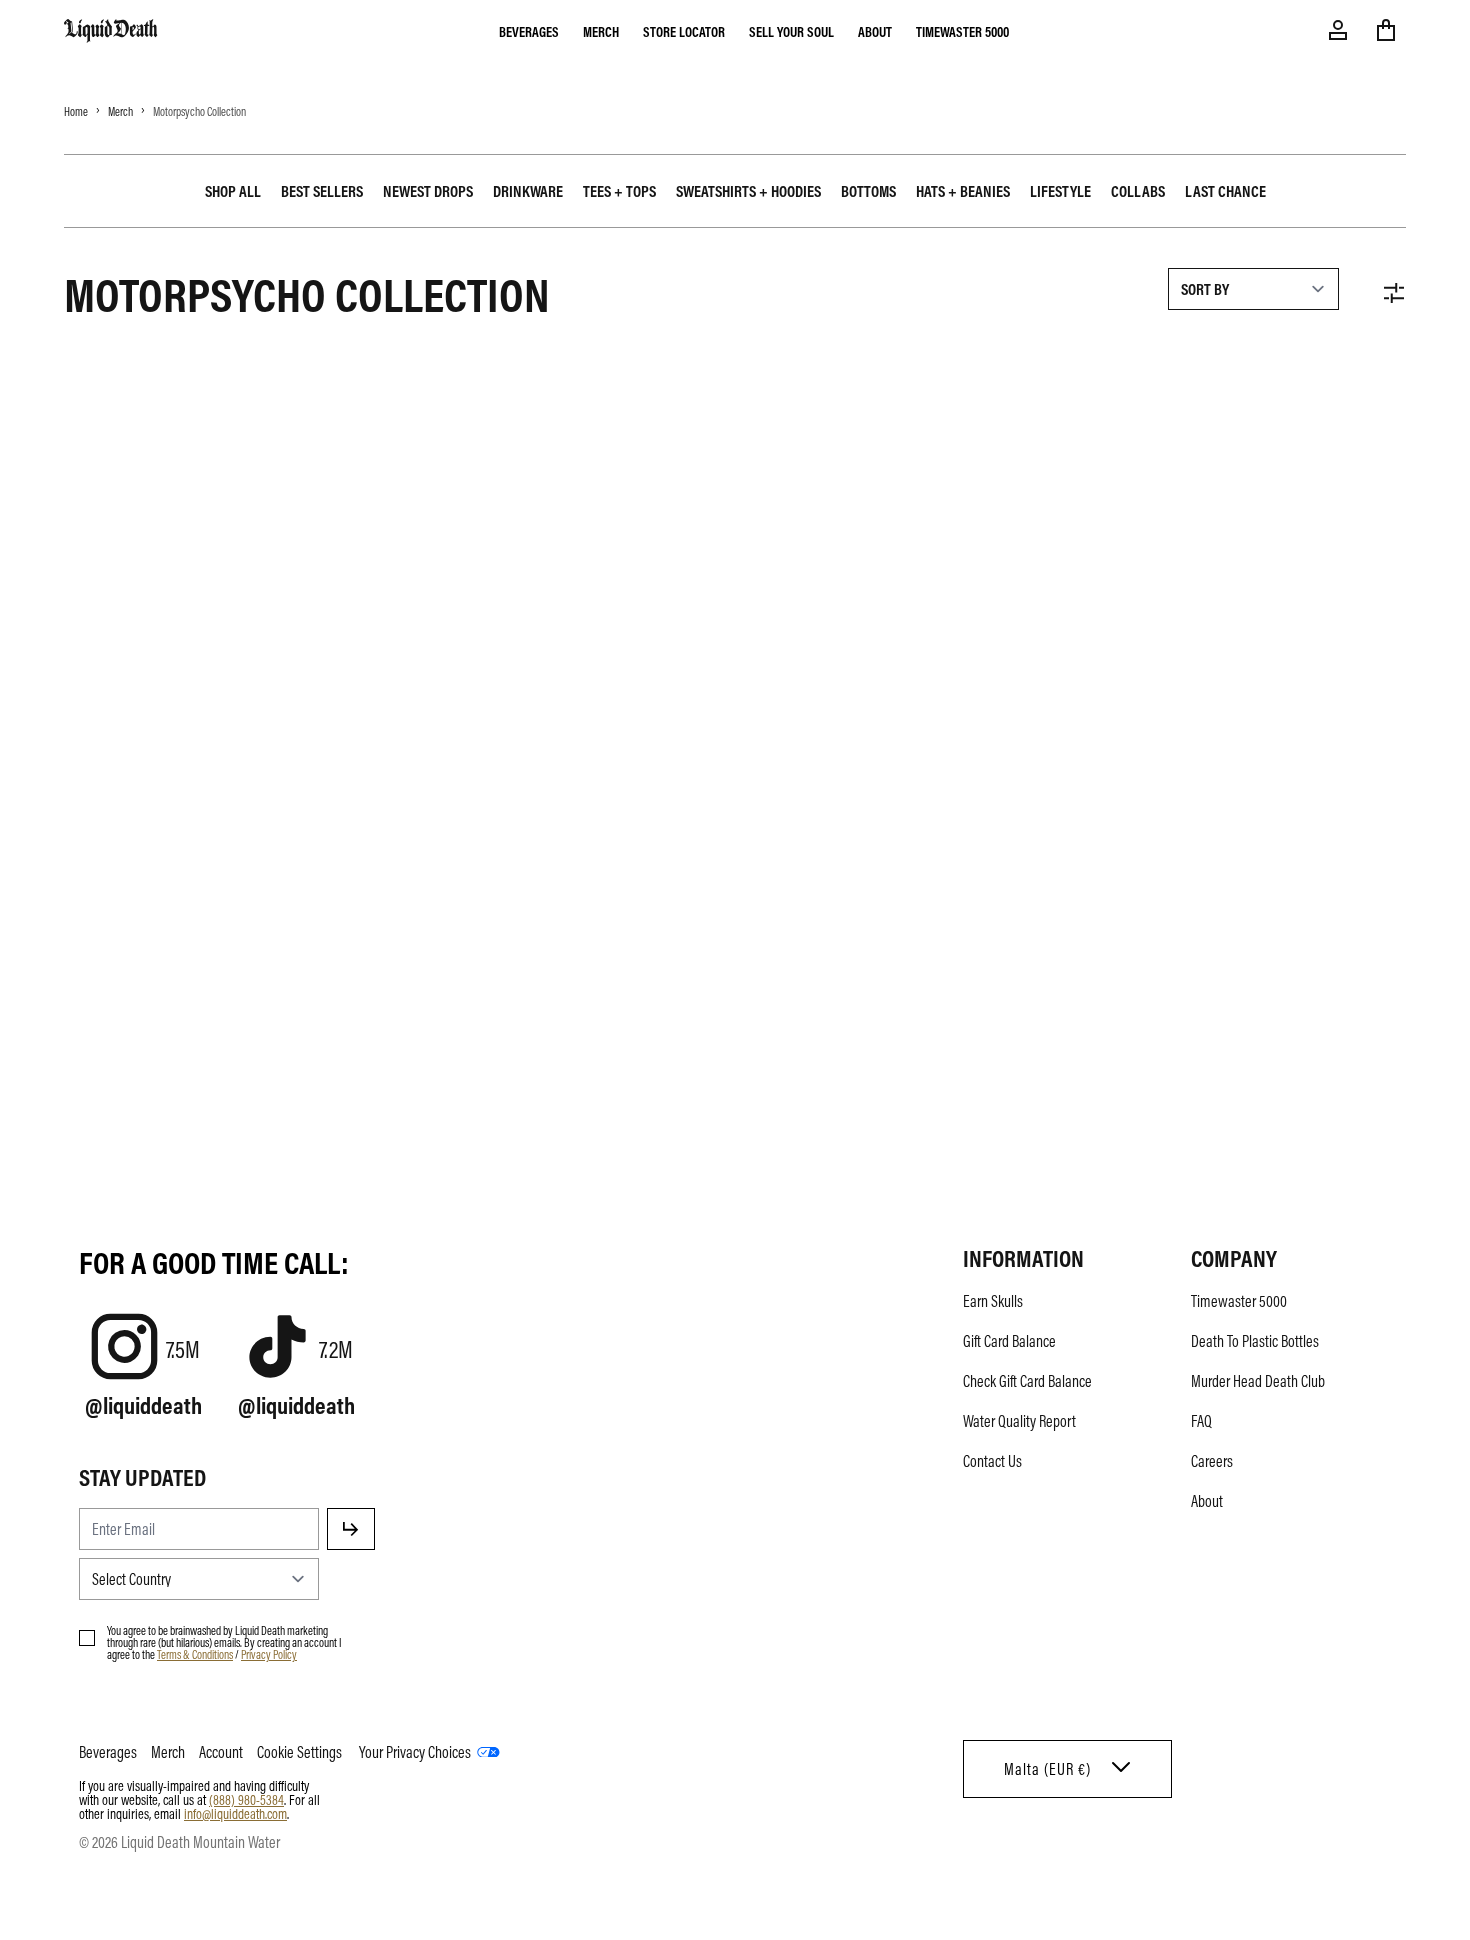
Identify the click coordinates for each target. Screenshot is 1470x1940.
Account (221, 1752)
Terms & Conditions (195, 1654)
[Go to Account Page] (1338, 30)
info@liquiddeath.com (235, 1813)
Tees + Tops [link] (619, 191)
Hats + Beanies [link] (963, 191)
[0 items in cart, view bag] (1386, 30)
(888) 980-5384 (246, 1799)
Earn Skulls (993, 1301)
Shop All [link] (233, 191)
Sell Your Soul (791, 31)
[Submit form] (351, 1529)
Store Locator (684, 31)
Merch (601, 31)
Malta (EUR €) (1047, 1769)
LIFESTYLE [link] (1060, 191)
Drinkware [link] (528, 191)
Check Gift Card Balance (1027, 1381)
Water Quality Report (1019, 1421)
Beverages (529, 31)
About (875, 31)
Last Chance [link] (1225, 191)
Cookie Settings (299, 1752)
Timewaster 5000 (962, 31)
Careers (1212, 1461)
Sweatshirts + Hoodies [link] (748, 191)
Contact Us (992, 1461)
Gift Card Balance (1009, 1341)
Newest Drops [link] (428, 191)
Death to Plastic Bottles (1255, 1341)
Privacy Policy (269, 1654)
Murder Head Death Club (1258, 1381)
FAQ (1201, 1421)
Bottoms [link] (868, 191)
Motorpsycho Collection (199, 111)
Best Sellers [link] (322, 191)
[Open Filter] (1394, 293)
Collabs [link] (1138, 191)
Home (76, 111)
